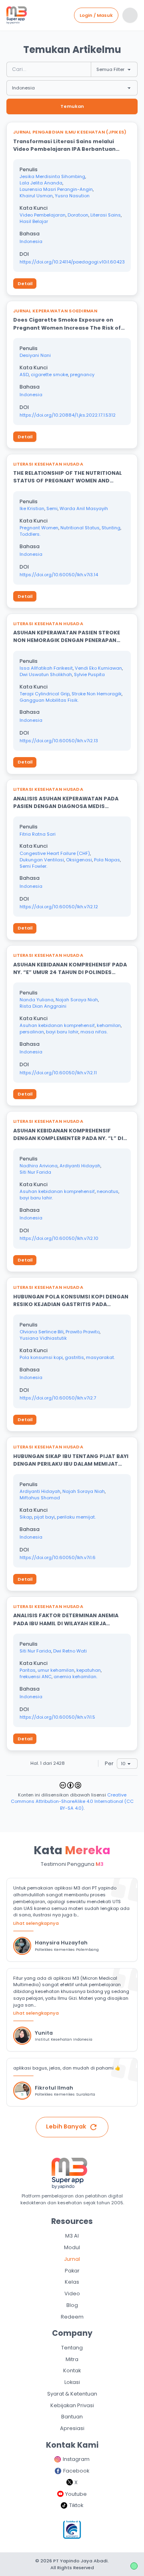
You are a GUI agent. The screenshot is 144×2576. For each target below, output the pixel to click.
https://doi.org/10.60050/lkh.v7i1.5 (57, 1717)
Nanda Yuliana (37, 1000)
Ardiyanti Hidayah (80, 1166)
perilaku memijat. (76, 1517)
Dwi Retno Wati (70, 1651)
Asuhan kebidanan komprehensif (57, 1025)
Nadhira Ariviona (39, 1166)
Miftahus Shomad (40, 1498)
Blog (72, 2305)
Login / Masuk (96, 15)
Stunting (111, 528)
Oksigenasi (79, 860)
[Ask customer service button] (134, 2566)
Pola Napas (107, 860)
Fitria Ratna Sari (38, 834)
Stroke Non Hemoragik (97, 694)
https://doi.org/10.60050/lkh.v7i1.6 (58, 1557)
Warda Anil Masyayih (84, 508)
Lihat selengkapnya (36, 1923)
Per (109, 1763)
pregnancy (82, 375)
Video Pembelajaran (43, 215)
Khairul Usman (36, 196)
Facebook (76, 2471)
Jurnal (72, 2259)
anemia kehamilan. (75, 1677)
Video (72, 2293)
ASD (24, 375)
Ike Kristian (32, 508)
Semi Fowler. (33, 866)
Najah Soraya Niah (77, 1000)
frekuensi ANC (36, 1677)
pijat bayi (44, 1517)
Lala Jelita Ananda (41, 183)
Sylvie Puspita (89, 674)
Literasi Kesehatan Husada (48, 464)
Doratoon (78, 215)
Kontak (72, 2370)
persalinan (32, 1032)
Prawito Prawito (83, 1332)
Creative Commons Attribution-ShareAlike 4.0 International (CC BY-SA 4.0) (72, 1802)
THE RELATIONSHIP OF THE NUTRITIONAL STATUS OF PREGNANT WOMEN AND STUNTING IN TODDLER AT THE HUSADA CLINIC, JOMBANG (68, 477)
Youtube (76, 2494)
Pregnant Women (39, 528)
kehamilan (109, 1025)
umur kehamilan (56, 1670)
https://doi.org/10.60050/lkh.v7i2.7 (58, 1398)
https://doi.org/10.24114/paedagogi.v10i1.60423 (72, 262)
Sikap (26, 1517)
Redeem (72, 2317)
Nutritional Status (80, 528)
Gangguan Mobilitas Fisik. (49, 700)
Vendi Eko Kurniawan (98, 668)
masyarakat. (100, 1357)
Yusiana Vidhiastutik (43, 1338)
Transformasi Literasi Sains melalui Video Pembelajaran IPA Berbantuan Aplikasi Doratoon (64, 145)
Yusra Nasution (72, 196)
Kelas (72, 2282)
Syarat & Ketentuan (72, 2394)
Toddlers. (30, 534)
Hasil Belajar (34, 221)
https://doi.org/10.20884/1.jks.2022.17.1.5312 (68, 415)
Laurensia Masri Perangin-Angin (56, 189)
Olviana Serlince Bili (42, 1332)
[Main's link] (17, 15)
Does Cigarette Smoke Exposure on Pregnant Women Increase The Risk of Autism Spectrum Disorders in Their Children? (67, 324)
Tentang (72, 2348)
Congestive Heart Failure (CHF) (55, 853)
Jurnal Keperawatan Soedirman (55, 311)
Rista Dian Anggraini (43, 1006)
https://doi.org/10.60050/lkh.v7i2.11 (58, 1073)
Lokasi (72, 2382)
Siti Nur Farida (35, 1172)
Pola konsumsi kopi (41, 1357)
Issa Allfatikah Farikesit (46, 668)
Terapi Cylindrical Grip (45, 694)
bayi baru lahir (62, 1032)
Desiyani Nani (35, 355)
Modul (72, 2247)
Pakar (72, 2271)
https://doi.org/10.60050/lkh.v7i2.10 (59, 1238)
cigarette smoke (49, 375)
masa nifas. (94, 1032)
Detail (25, 284)
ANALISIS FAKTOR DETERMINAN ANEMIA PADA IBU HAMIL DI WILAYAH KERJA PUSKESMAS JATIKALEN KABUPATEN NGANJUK (66, 1619)
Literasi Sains (106, 215)
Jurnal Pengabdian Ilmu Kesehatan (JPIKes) (70, 132)
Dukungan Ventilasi (42, 860)
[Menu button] (130, 15)
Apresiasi (72, 2428)
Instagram (76, 2459)
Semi (52, 508)
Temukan (72, 106)
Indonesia (31, 241)
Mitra (72, 2359)
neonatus (108, 1191)
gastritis (74, 1357)
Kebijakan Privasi (72, 2405)
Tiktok (76, 2505)
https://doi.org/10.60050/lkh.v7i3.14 (59, 575)
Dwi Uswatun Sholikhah (46, 674)
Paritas (28, 1670)
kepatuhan (89, 1670)
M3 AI (72, 2236)
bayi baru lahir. (36, 1198)
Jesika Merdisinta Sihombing (52, 176)
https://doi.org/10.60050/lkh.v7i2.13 (59, 741)
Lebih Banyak (66, 2126)
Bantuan (72, 2417)
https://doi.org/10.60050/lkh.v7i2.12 (59, 907)
